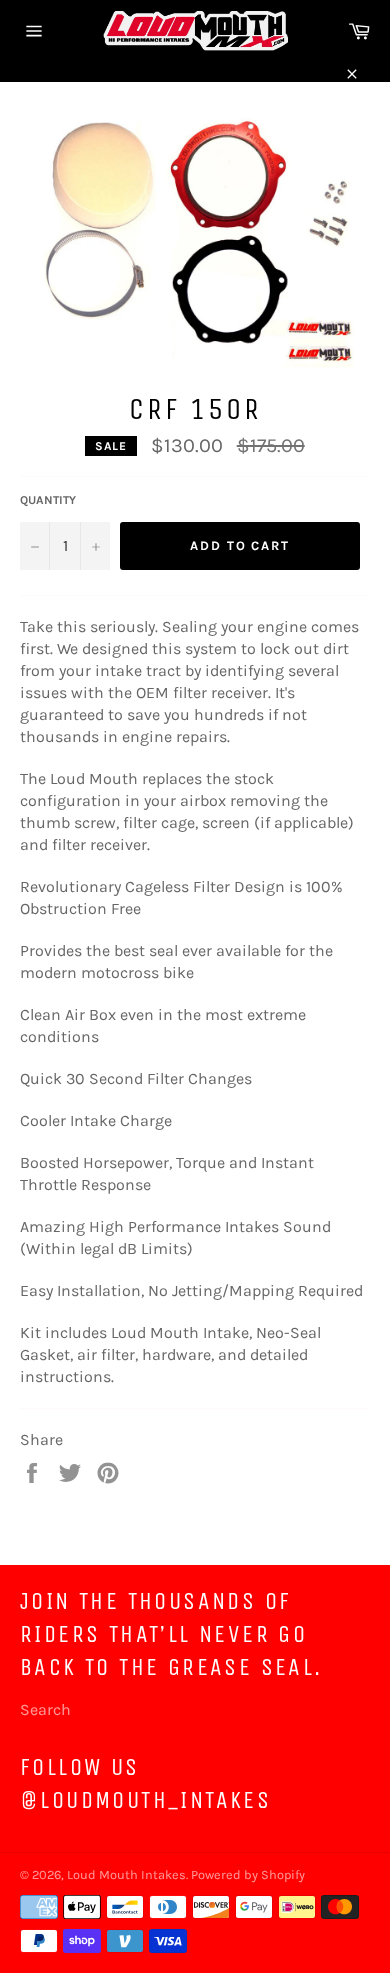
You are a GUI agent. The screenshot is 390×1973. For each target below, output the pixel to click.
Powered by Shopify (248, 1874)
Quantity (48, 500)
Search (45, 1709)
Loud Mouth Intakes (126, 1874)
